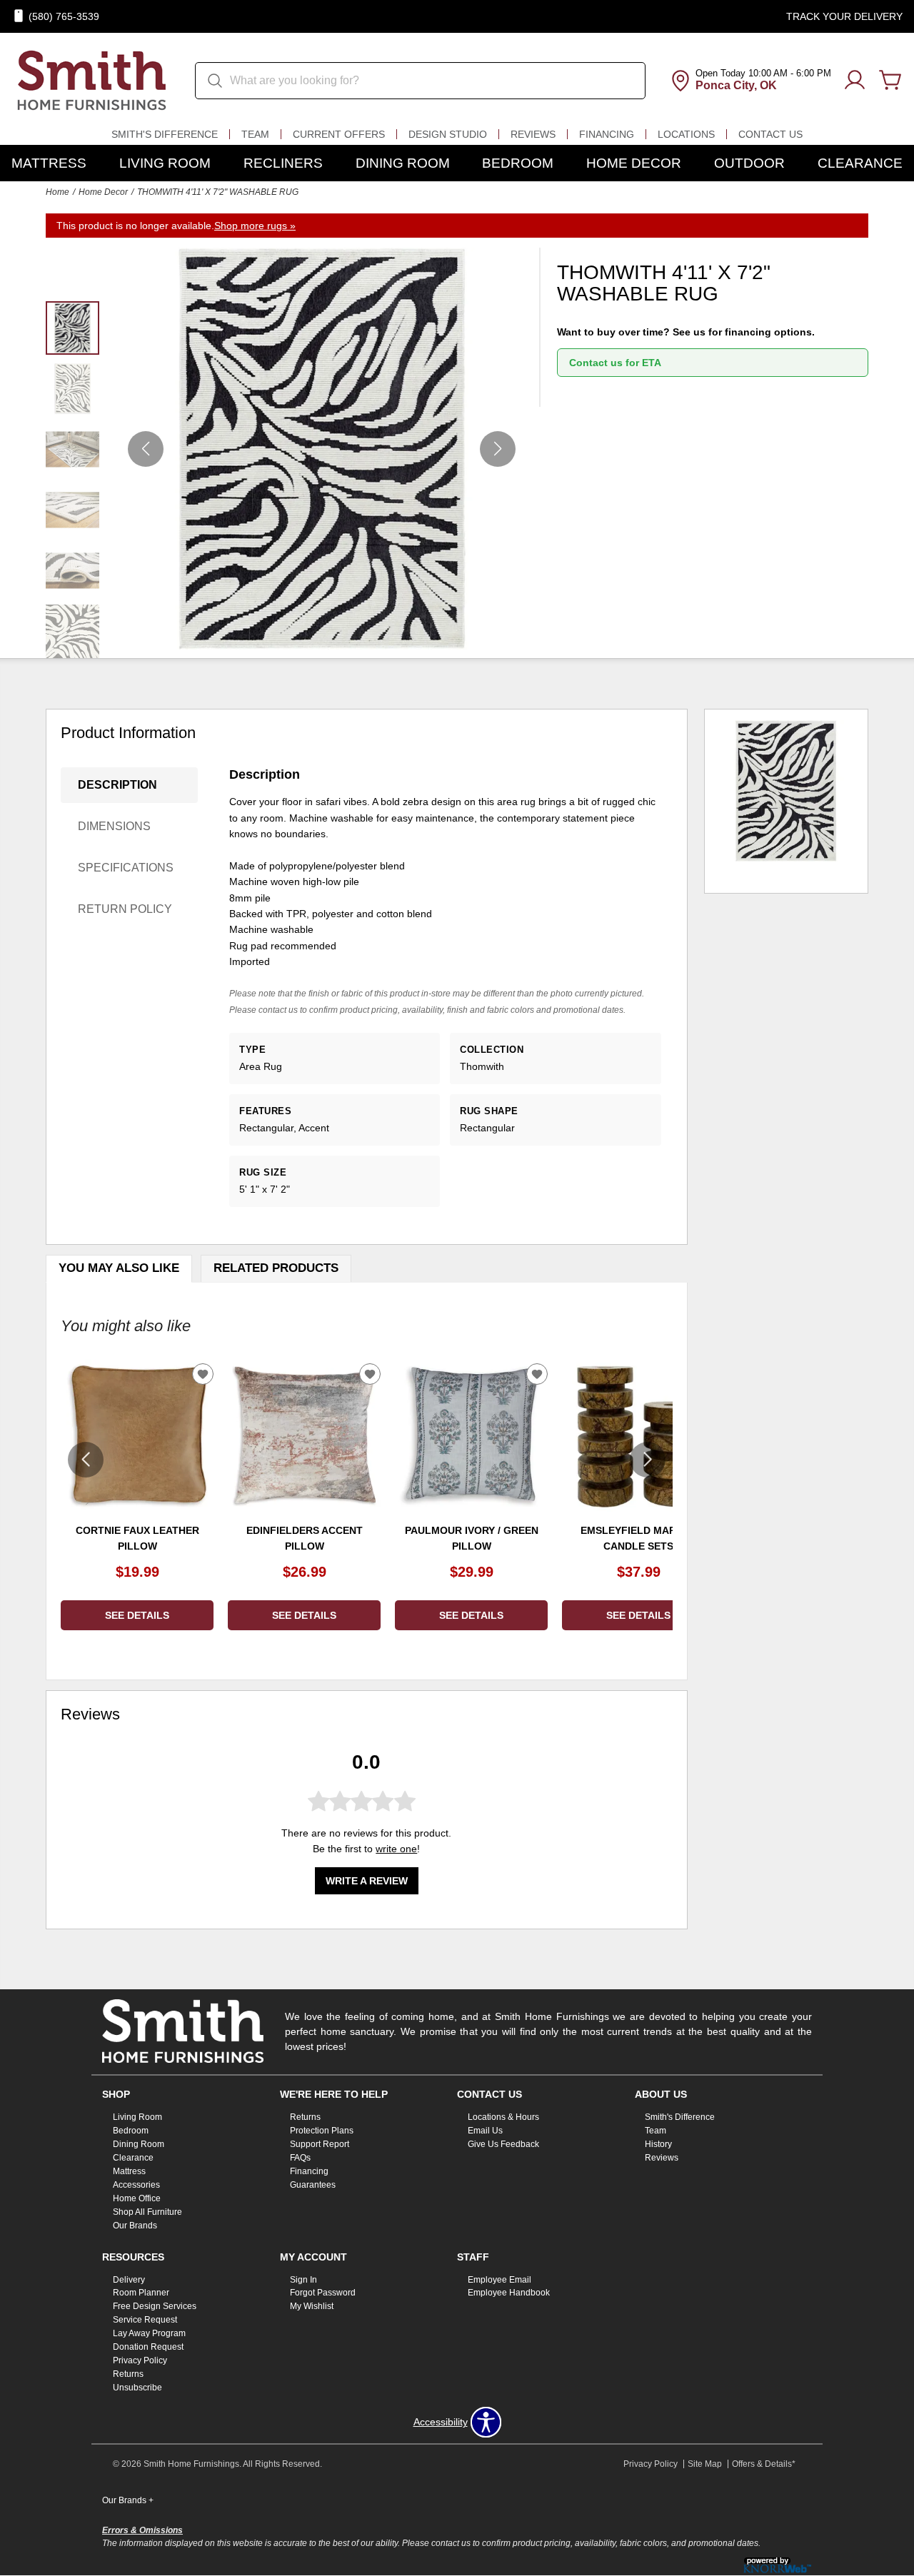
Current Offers (339, 134)
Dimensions (114, 826)
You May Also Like (119, 1268)
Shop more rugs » (255, 226)
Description (117, 785)
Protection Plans (322, 2131)
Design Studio (448, 134)
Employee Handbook (509, 2293)
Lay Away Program (149, 2333)
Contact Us (770, 134)
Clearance (860, 163)
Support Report (320, 2144)
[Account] (855, 81)
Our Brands (135, 2225)
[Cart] (890, 81)
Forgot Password (323, 2293)
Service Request (145, 2320)
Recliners (283, 163)
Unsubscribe (137, 2388)
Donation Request (148, 2347)
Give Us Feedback (503, 2144)
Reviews (533, 134)
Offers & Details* (764, 2464)
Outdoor (749, 163)
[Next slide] (648, 1460)
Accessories (136, 2185)
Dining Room (403, 163)
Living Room (165, 163)
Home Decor (634, 163)
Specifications (126, 868)
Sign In (303, 2279)
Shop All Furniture (147, 2212)
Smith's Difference (165, 134)
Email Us (485, 2131)
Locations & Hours (503, 2117)
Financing (607, 134)
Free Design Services (155, 2306)
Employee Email (499, 2279)
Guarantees (313, 2185)
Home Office (137, 2198)
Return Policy (125, 909)
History (658, 2144)
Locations (686, 134)
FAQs (300, 2158)
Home (57, 192)
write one (396, 1849)
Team (255, 134)
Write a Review (367, 1881)
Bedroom (518, 163)
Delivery (129, 2279)
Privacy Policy (140, 2360)
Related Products (276, 1268)
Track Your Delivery (844, 16)
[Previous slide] (86, 1460)
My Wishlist (312, 2306)
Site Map (705, 2464)
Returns (305, 2117)
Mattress (49, 163)
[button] (498, 449)
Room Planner (141, 2293)
